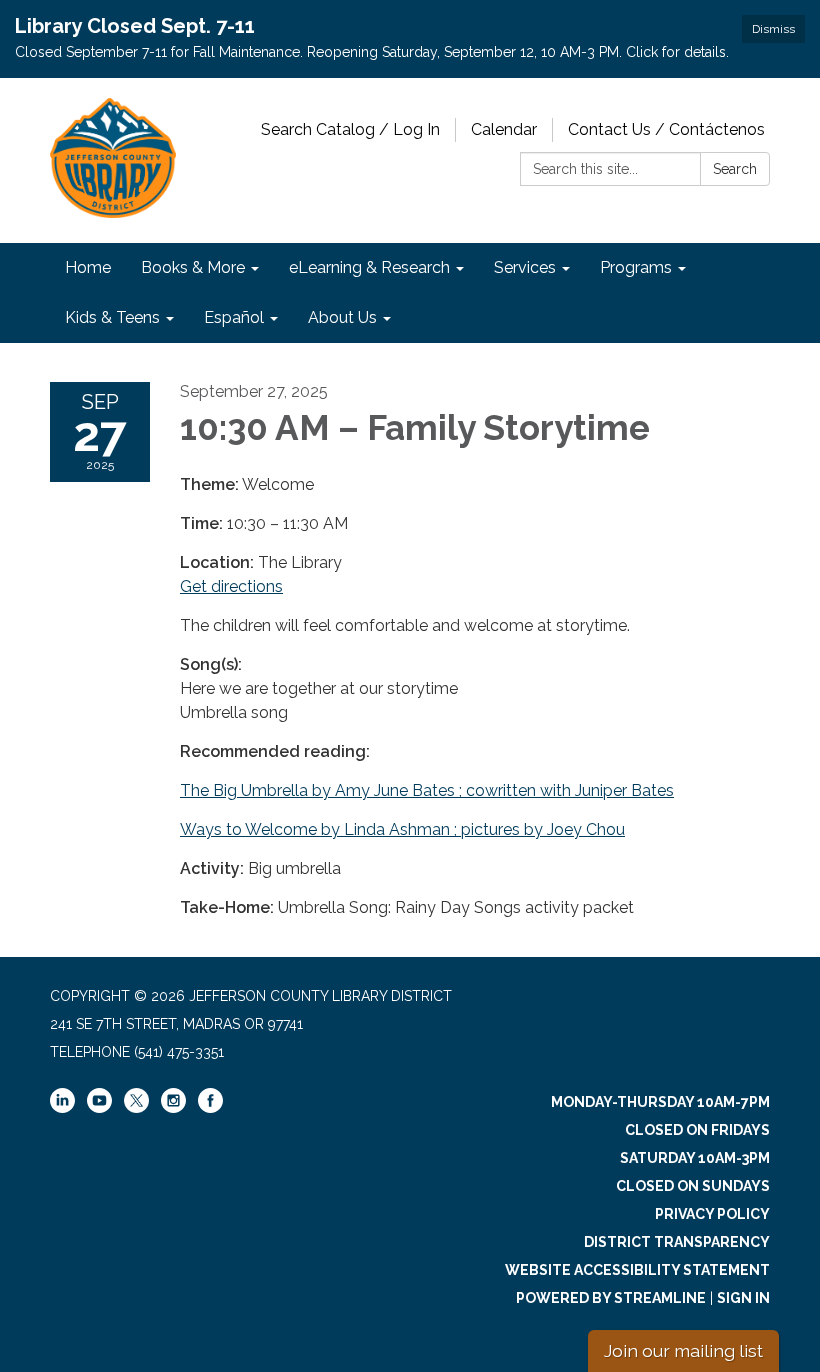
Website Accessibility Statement (637, 1270)
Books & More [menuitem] (193, 267)
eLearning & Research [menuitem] (369, 267)
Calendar (504, 129)
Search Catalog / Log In (350, 129)
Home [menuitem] (88, 267)
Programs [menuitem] (636, 267)
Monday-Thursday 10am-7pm (660, 1102)
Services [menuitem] (525, 267)
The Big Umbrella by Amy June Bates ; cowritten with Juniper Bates (427, 790)
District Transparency (677, 1242)
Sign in (743, 1298)
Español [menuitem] (234, 317)
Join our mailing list (683, 1350)
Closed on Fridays (697, 1130)
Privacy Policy (712, 1214)
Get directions (231, 586)
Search (735, 169)
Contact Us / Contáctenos (666, 129)
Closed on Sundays (693, 1186)
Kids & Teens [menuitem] (112, 317)
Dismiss (773, 29)
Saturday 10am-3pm (695, 1158)
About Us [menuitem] (342, 317)
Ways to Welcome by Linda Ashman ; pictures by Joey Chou (402, 829)
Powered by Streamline (611, 1298)
